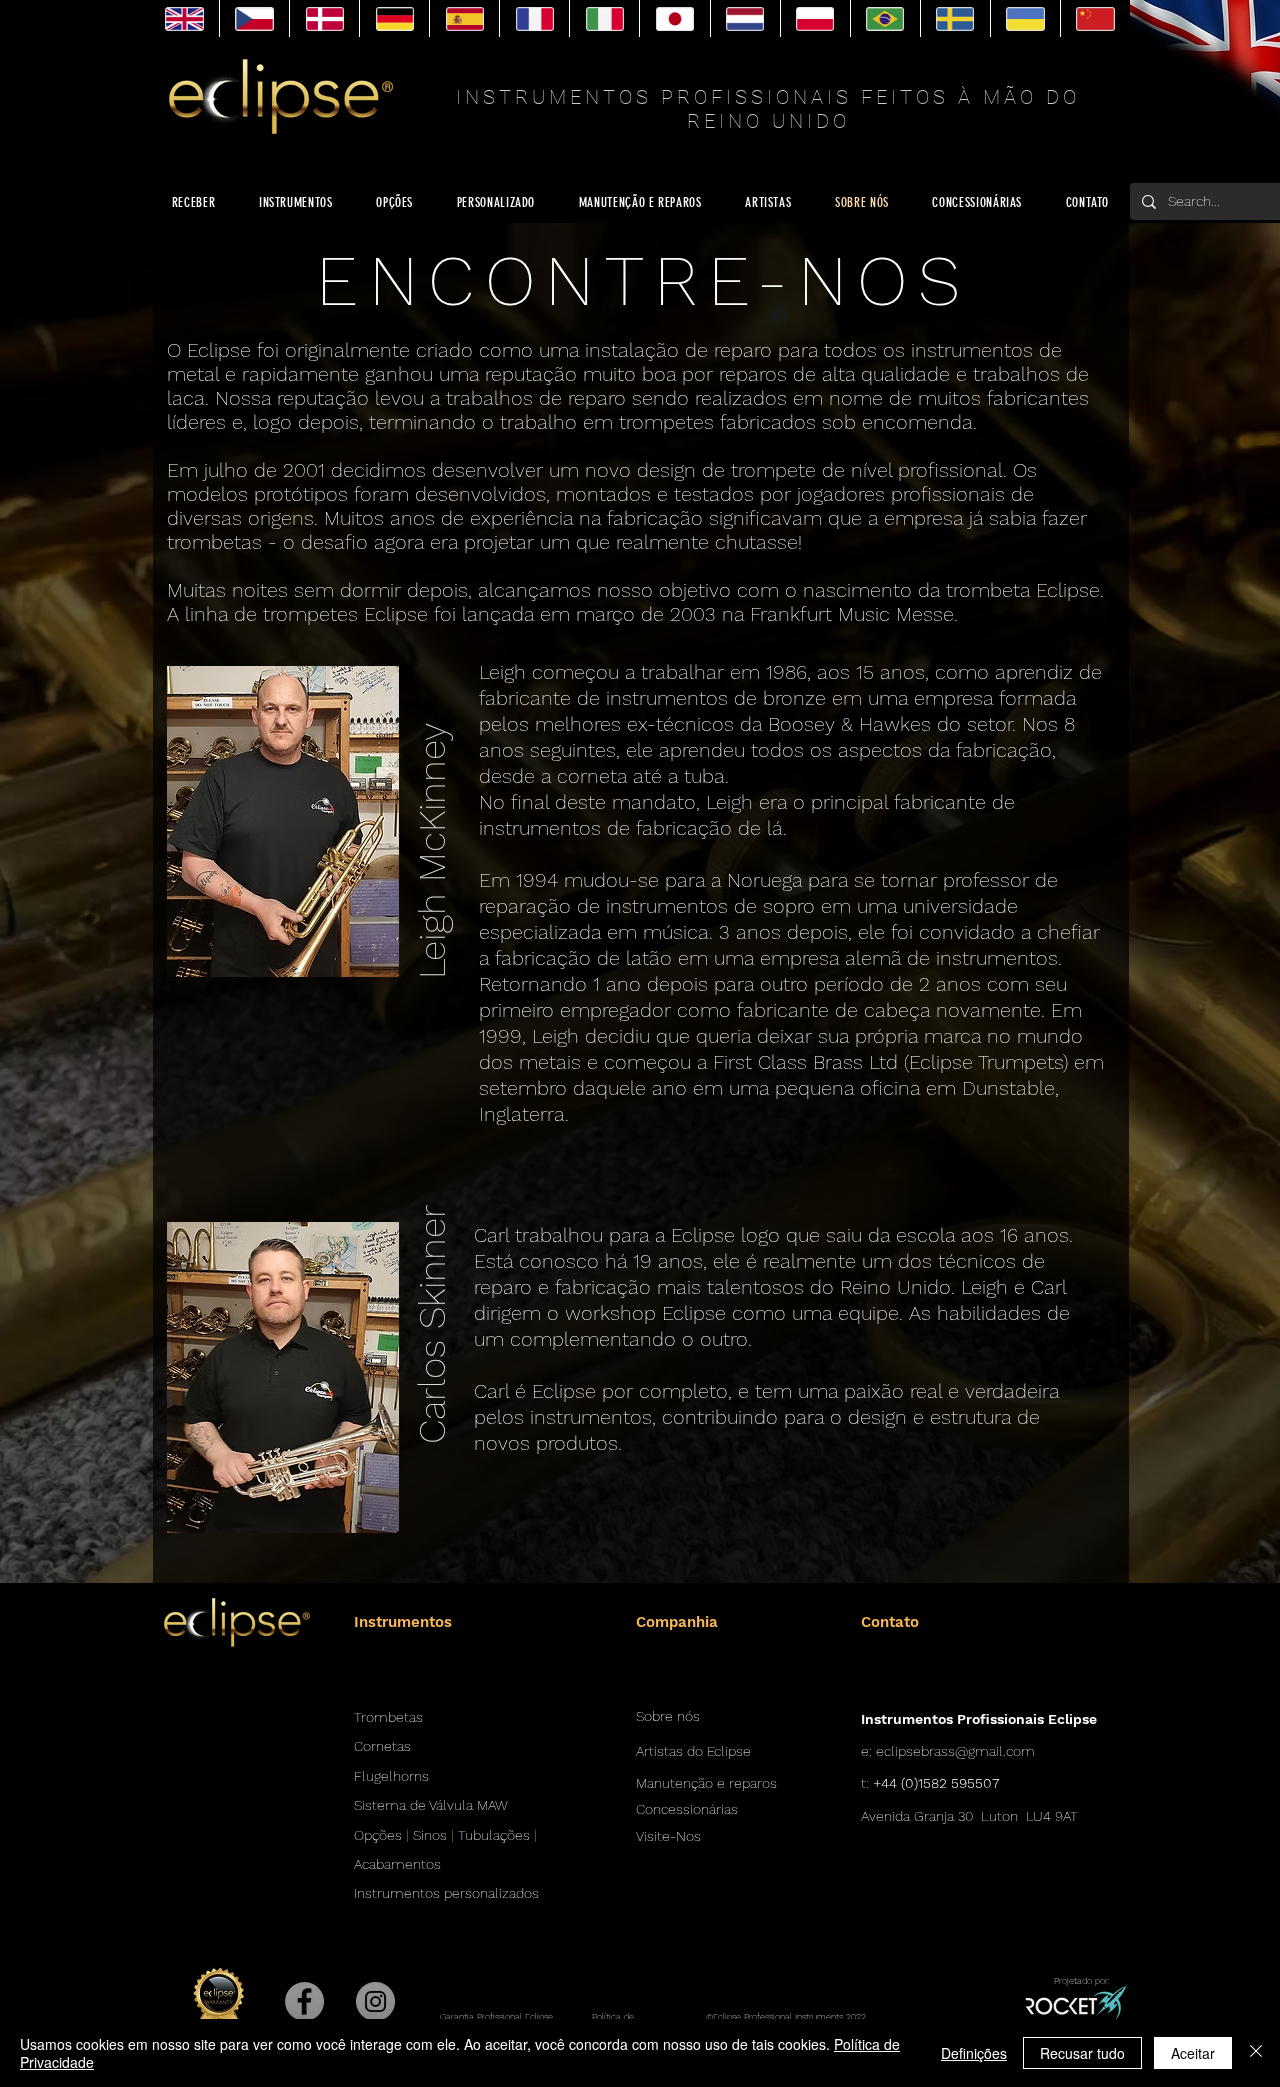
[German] (394, 18)
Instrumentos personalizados (446, 1893)
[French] (534, 18)
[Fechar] (1256, 2053)
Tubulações (494, 1835)
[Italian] (604, 18)
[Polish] (815, 18)
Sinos (430, 1835)
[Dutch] (745, 18)
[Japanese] (674, 18)
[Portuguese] (885, 18)
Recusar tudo (1082, 2053)
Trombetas (388, 1717)
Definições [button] (974, 2053)
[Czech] (254, 18)
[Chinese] (1095, 18)
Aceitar (1193, 2053)
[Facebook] (304, 2001)
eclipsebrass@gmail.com (955, 1751)
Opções (378, 1835)
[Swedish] (955, 18)
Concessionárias (687, 1809)
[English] (184, 18)
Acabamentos (397, 1864)
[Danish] (324, 18)
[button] (433, 822)
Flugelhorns (391, 1776)
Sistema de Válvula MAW (431, 1805)
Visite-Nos (668, 1836)
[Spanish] (464, 18)
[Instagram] (375, 2001)
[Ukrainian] (1025, 18)
